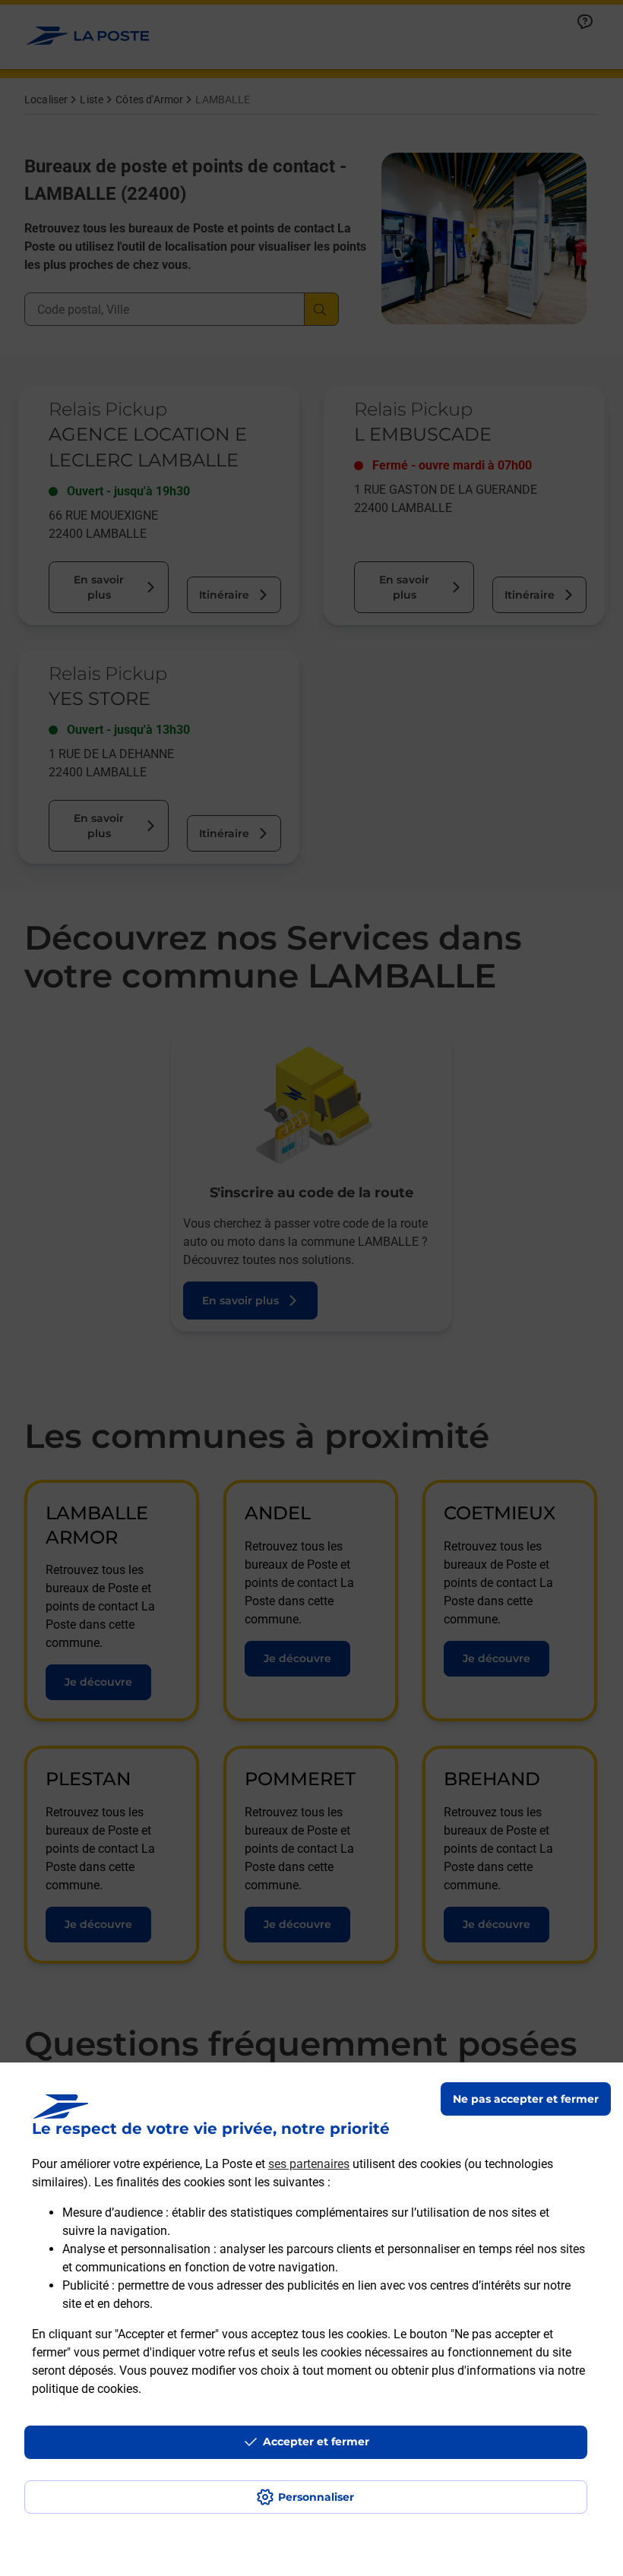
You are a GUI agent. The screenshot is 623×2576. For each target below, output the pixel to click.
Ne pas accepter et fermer (526, 2099)
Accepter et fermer (316, 2442)
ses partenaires (309, 2164)
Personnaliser (316, 2497)
